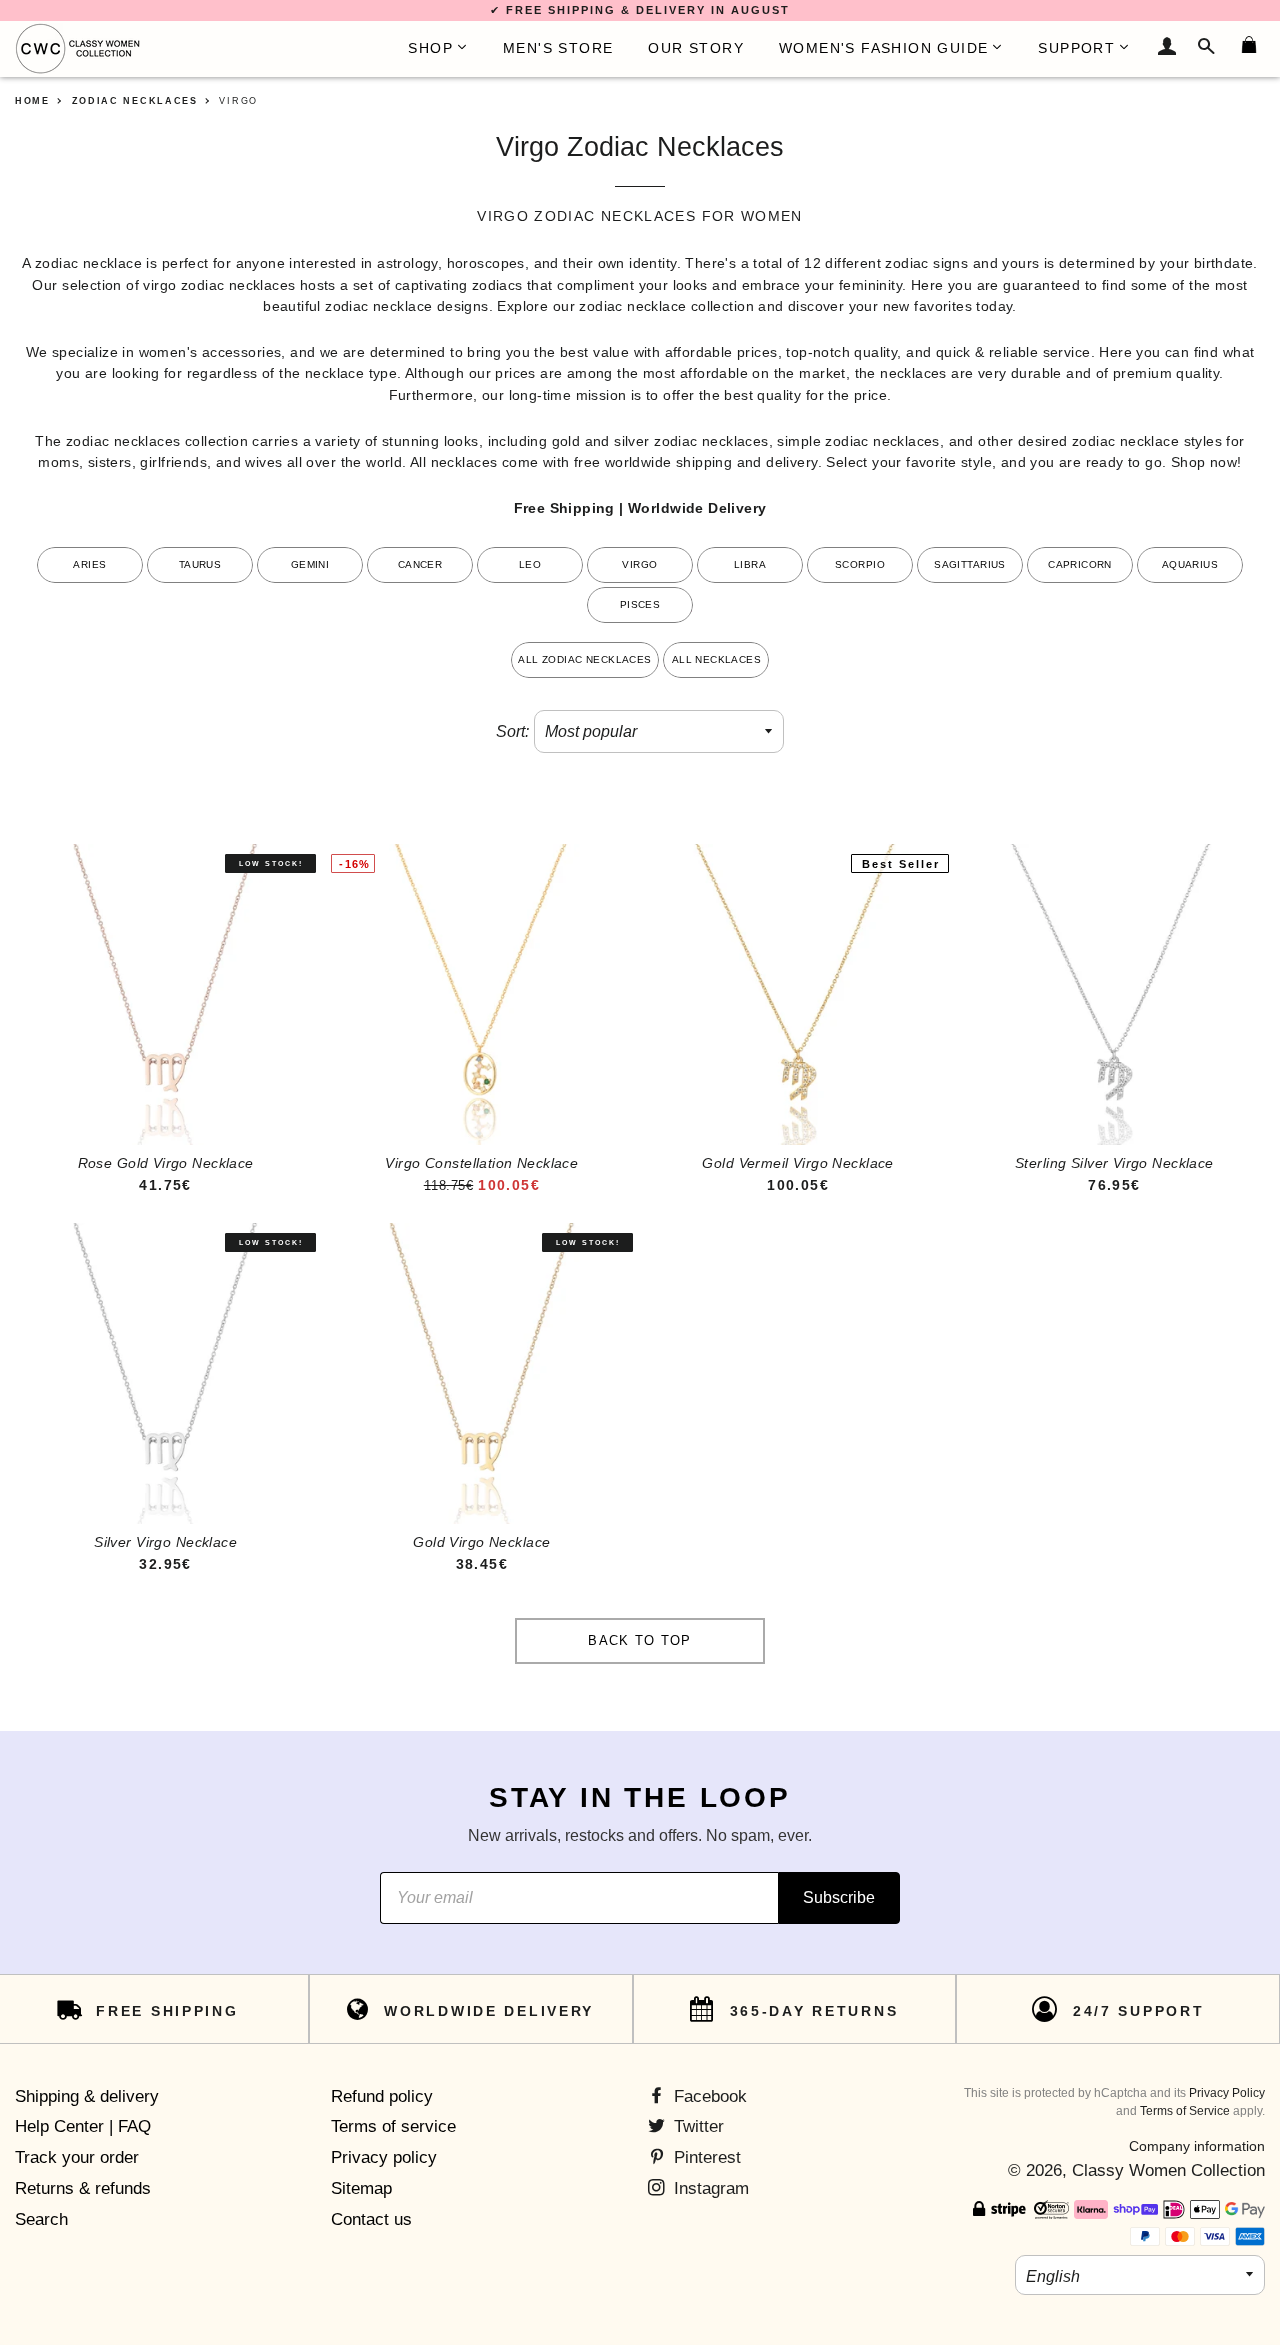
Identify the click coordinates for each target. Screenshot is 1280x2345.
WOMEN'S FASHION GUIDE (883, 48)
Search (41, 2219)
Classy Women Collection (1168, 2170)
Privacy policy (384, 2157)
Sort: (512, 731)
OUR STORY (696, 48)
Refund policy (382, 2096)
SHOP (430, 48)
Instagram (709, 2188)
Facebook (708, 2096)
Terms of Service (1185, 2111)
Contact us (371, 2219)
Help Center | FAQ (83, 2126)
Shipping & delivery (87, 2096)
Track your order (77, 2157)
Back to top (639, 1640)
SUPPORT (1076, 48)
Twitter (696, 2126)
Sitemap (361, 2188)
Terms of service (393, 2126)
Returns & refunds (83, 2188)
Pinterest (705, 2157)
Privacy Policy (1227, 2093)
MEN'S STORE (558, 48)
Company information (1197, 2146)
